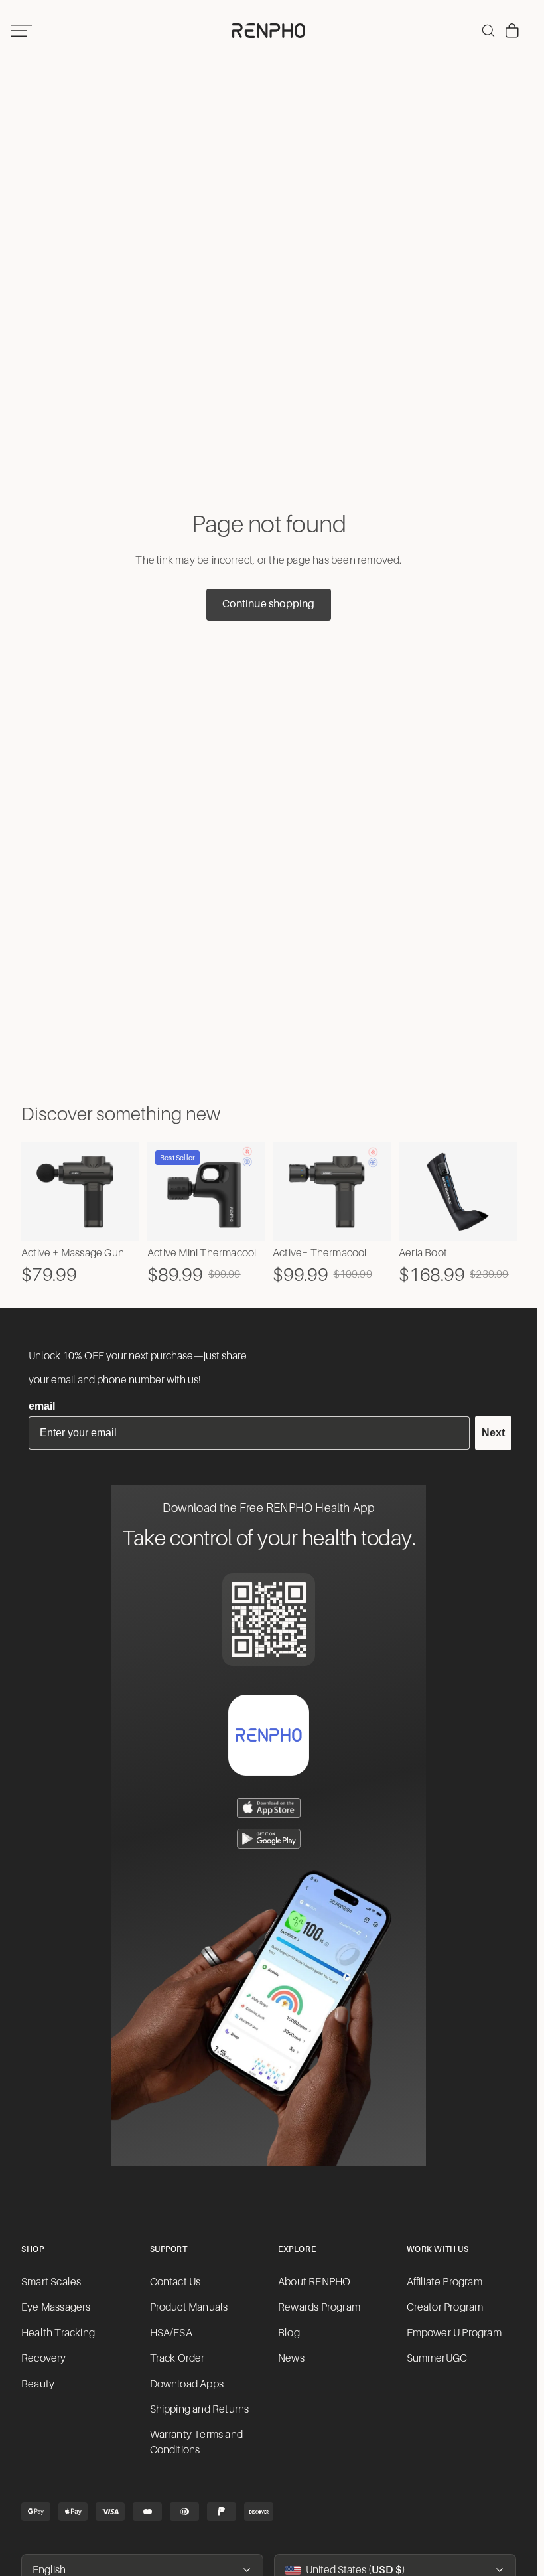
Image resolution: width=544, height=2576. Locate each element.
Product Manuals (189, 2307)
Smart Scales (51, 2282)
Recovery (44, 2358)
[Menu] (21, 31)
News (291, 2358)
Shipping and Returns (200, 2409)
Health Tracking (58, 2333)
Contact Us (175, 2282)
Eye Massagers (56, 2307)
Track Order (177, 2358)
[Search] (488, 31)
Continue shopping (268, 604)
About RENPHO (314, 2282)
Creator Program (445, 2307)
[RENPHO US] (269, 31)
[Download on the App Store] (269, 1808)
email (42, 1406)
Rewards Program (319, 2307)
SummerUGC (437, 2358)
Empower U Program (454, 2333)
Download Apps (187, 2384)
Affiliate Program (444, 2282)
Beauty (38, 2384)
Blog (289, 2333)
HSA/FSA (171, 2333)
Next (493, 1433)
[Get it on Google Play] (269, 1839)
